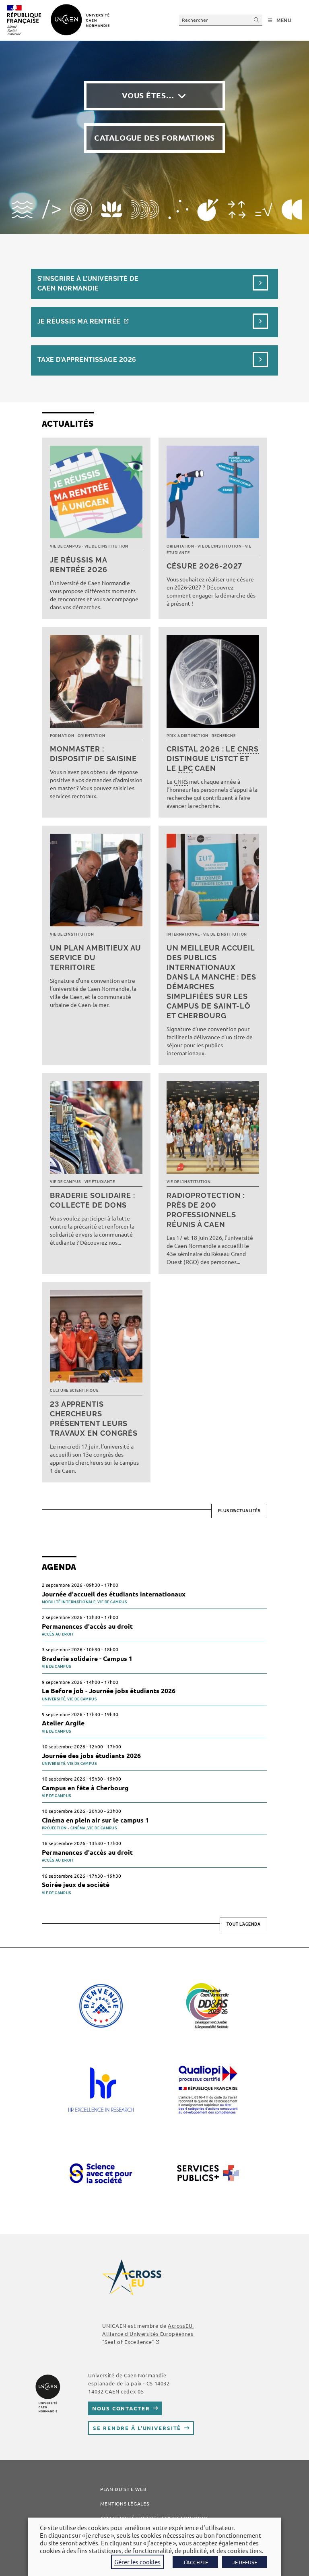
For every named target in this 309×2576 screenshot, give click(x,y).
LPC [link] (186, 768)
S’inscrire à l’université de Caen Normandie (88, 283)
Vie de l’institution (106, 546)
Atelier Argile (63, 1723)
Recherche (224, 736)
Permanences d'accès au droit (87, 1626)
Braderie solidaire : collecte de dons (93, 1200)
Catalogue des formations (154, 138)
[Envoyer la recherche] (257, 20)
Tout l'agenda (244, 1924)
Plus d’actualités (239, 1511)
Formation (62, 736)
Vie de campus (65, 546)
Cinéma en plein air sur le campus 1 (95, 1820)
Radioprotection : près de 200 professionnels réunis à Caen (206, 1210)
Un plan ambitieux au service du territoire (96, 958)
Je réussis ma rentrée (79, 321)
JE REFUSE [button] (245, 2562)
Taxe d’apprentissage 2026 (87, 360)
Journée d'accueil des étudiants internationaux (114, 1594)
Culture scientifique (74, 1391)
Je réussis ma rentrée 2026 (79, 565)
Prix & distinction (187, 736)
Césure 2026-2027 (204, 566)
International (183, 934)
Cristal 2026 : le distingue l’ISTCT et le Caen (213, 759)
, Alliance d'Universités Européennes (148, 2334)
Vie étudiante (100, 1182)
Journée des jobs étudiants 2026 (91, 1755)
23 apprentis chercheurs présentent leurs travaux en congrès (94, 1419)
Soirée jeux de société (76, 1884)
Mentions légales (125, 2503)
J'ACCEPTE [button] (195, 2562)
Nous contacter (121, 2408)
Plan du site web (123, 2489)
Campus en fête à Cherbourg (85, 1788)
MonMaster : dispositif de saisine (93, 754)
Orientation (180, 546)
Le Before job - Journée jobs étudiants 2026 (109, 1691)
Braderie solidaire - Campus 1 (87, 1658)
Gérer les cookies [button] (137, 2562)
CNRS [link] (248, 749)
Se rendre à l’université (137, 2428)
